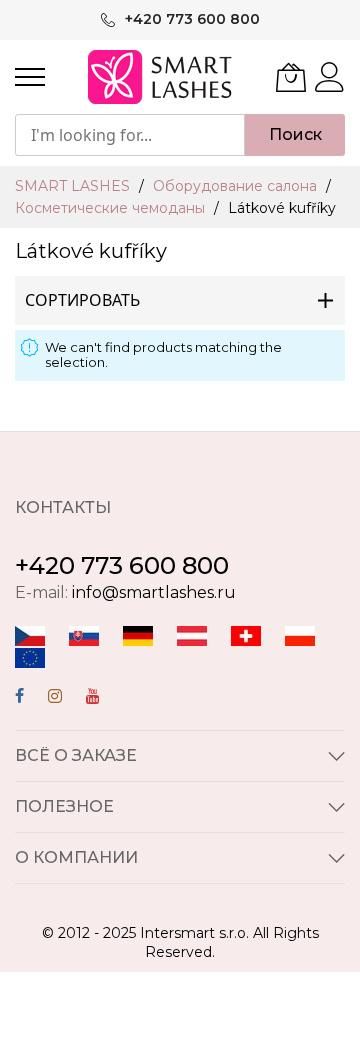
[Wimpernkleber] (138, 634)
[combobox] (130, 135)
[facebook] (19, 698)
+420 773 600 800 (122, 565)
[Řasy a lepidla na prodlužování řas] (30, 634)
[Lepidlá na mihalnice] (84, 634)
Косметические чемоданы (112, 208)
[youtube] (93, 698)
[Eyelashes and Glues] (30, 656)
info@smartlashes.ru (154, 592)
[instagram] (55, 698)
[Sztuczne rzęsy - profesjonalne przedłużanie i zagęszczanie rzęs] (300, 634)
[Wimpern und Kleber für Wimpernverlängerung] (246, 634)
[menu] (30, 77)
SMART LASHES (74, 186)
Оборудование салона (237, 186)
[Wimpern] (192, 634)
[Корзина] (291, 77)
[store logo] (161, 77)
